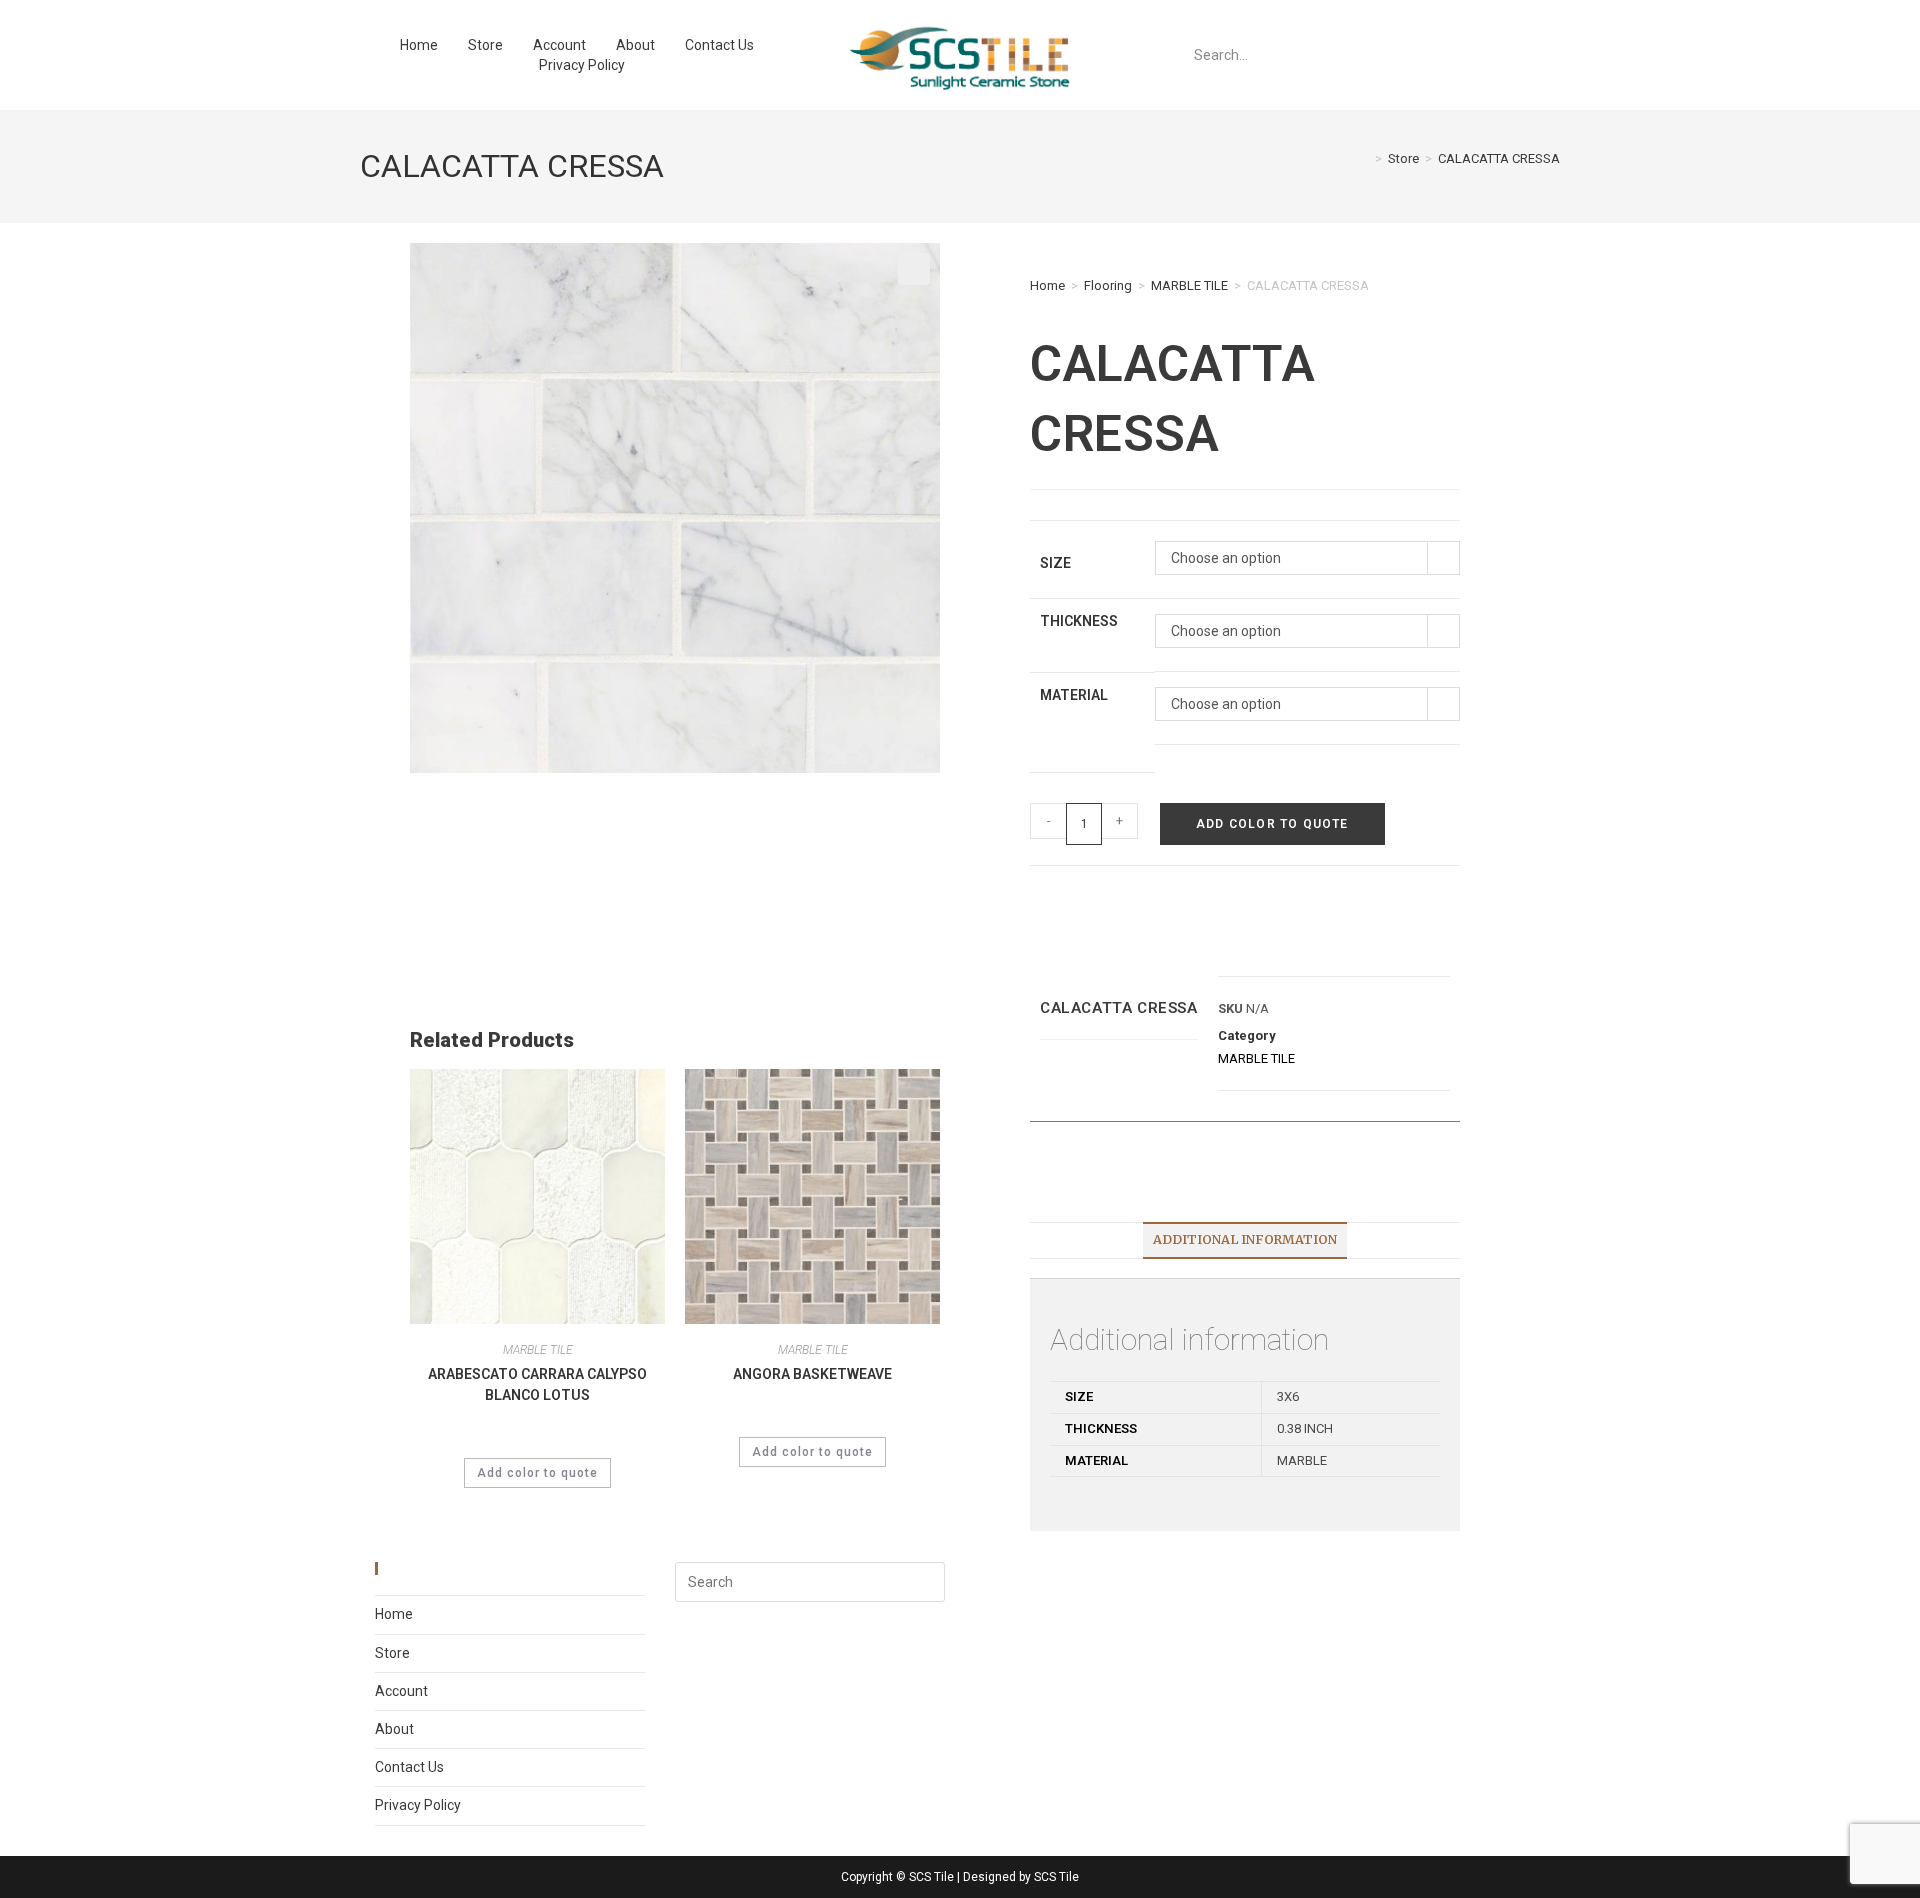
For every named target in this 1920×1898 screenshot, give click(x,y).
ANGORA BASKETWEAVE (812, 1374)
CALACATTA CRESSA (1499, 158)
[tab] (1245, 1240)
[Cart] (1381, 55)
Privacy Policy (582, 65)
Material (1074, 695)
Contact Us (719, 45)
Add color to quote (1272, 824)
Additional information (1245, 1239)
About (635, 45)
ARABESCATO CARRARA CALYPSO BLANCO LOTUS (537, 1384)
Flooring (1108, 285)
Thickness (1079, 621)
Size (1055, 563)
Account (559, 45)
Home (419, 45)
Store (485, 45)
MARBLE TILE (1189, 285)
